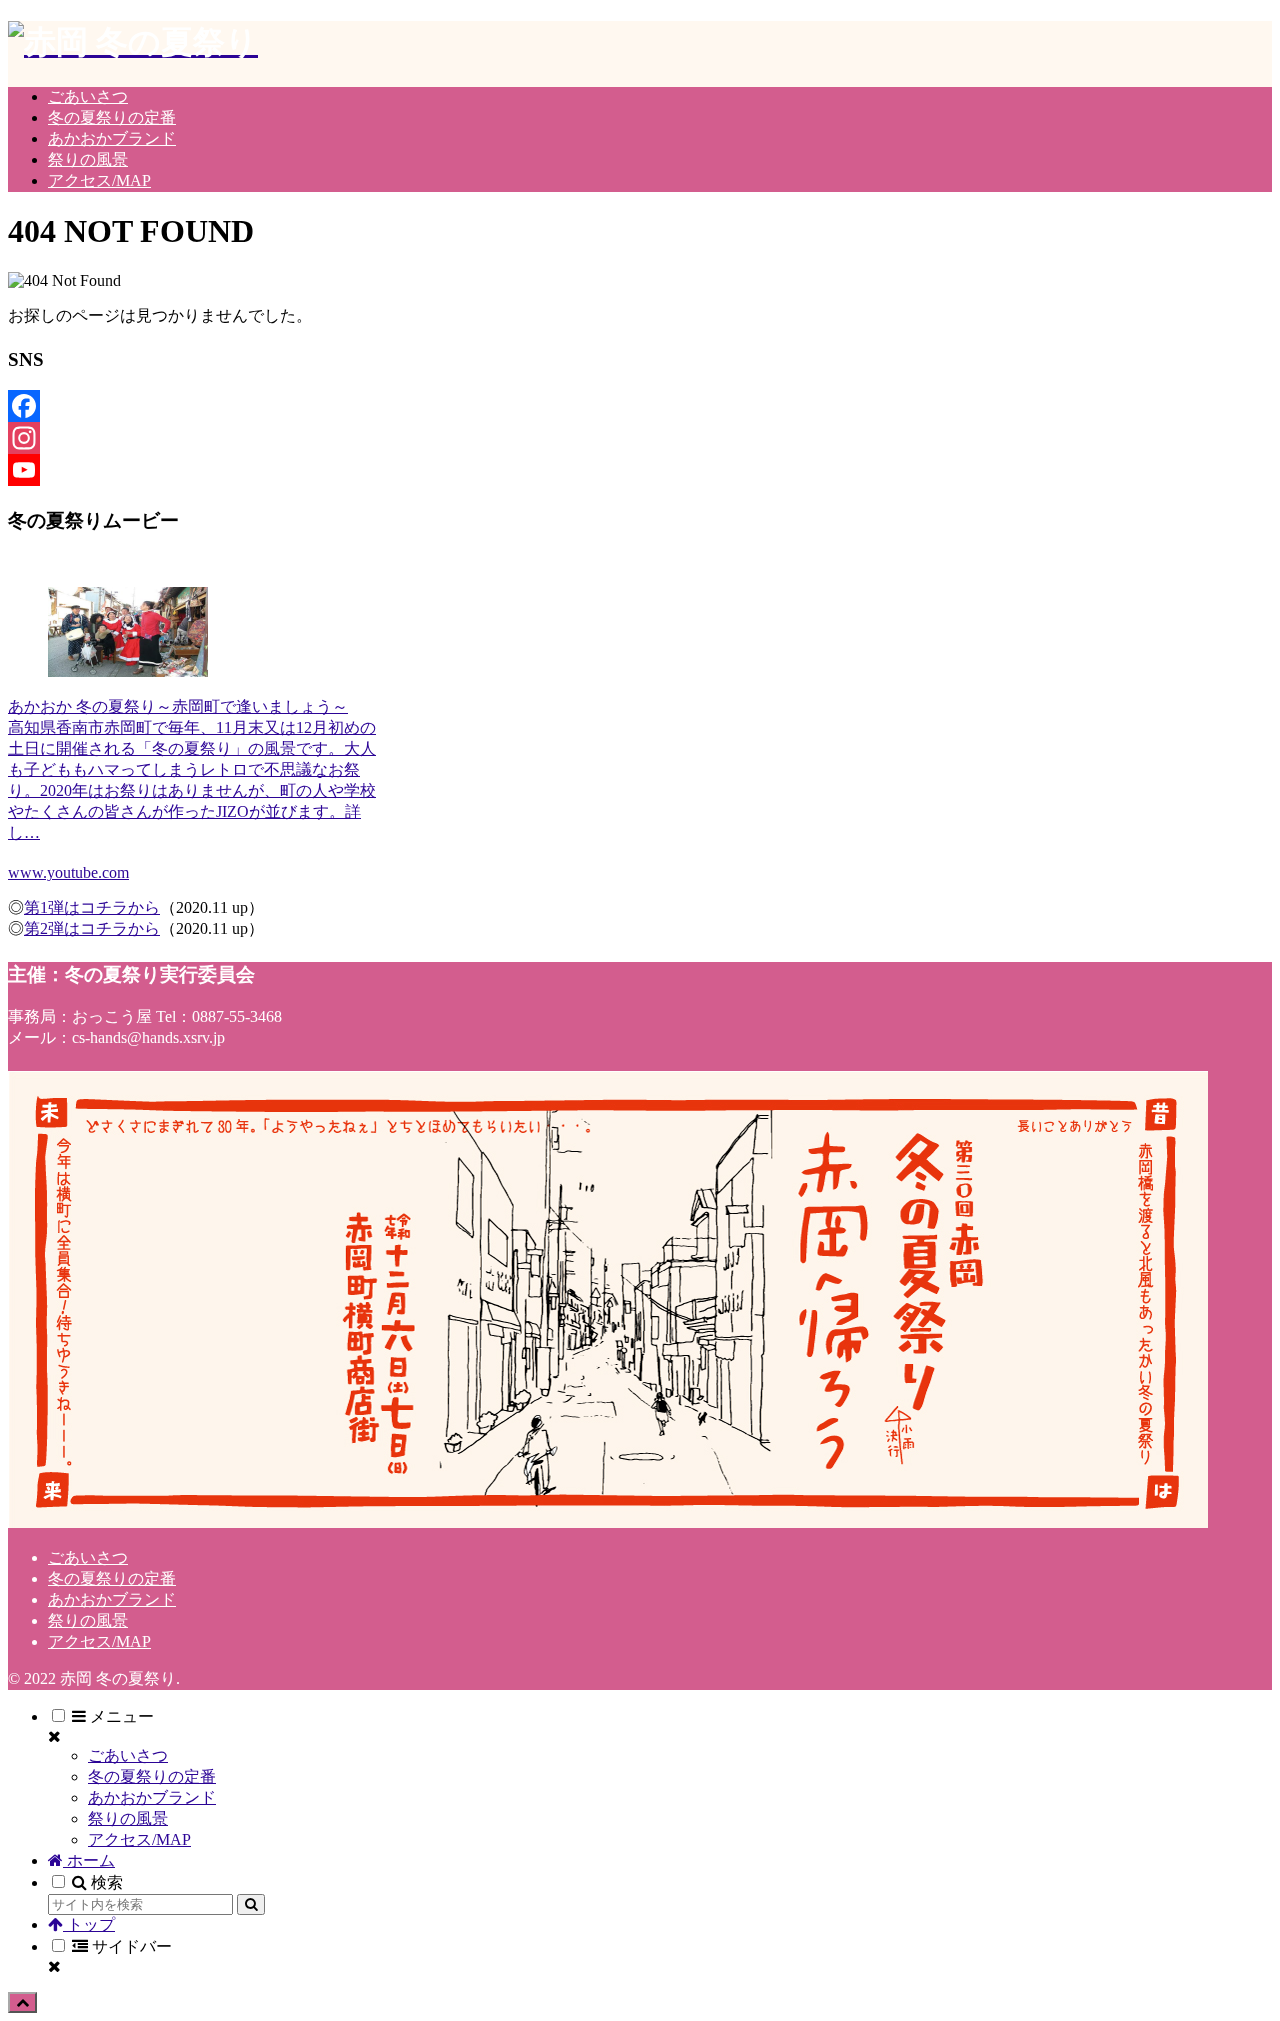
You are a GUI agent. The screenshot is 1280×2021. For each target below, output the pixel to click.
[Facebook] (196, 406)
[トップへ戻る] (22, 2002)
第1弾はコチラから (92, 907)
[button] (251, 1904)
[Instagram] (196, 438)
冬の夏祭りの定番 (112, 1578)
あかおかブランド (112, 1599)
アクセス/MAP (99, 1641)
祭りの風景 (88, 1620)
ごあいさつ (88, 1557)
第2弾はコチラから (92, 928)
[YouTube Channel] (196, 470)
